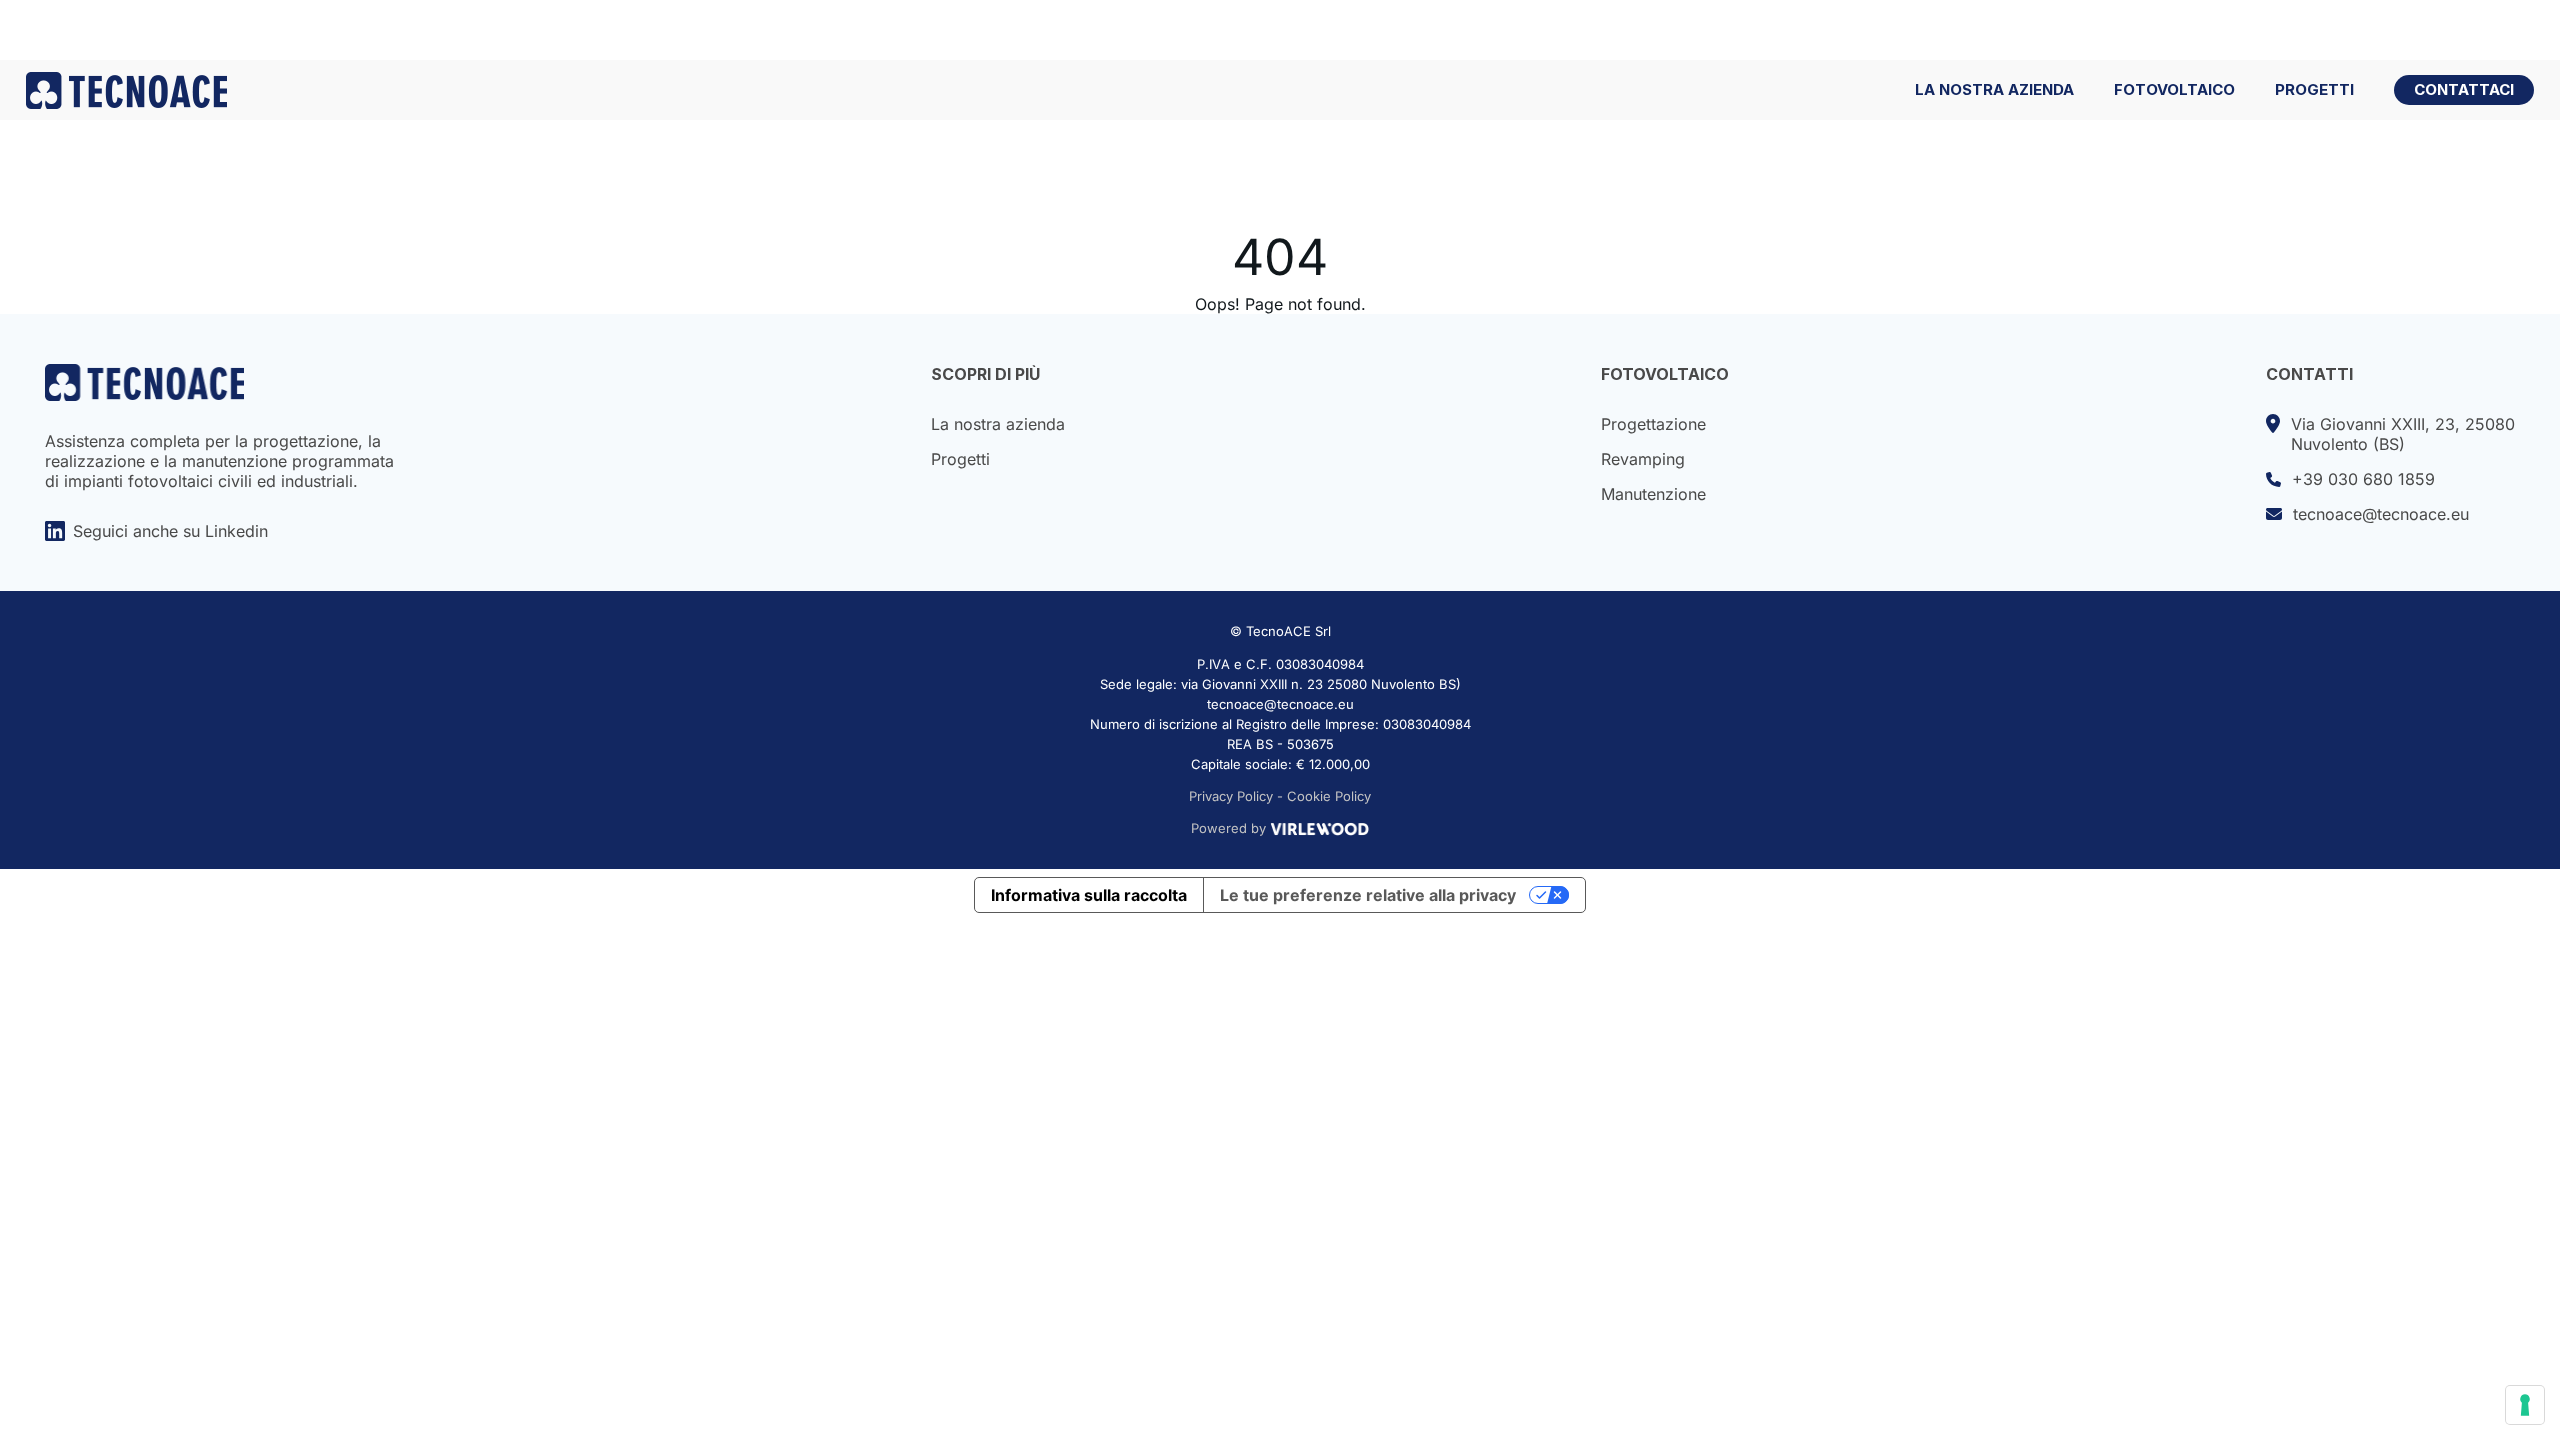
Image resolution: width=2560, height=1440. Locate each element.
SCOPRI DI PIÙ (985, 374)
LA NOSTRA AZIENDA (1994, 90)
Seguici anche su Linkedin (170, 531)
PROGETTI (2314, 90)
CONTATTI (2309, 374)
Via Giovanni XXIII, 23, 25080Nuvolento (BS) (2403, 434)
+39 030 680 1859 (2363, 479)
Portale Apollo (2223, 30)
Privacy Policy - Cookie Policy (1280, 796)
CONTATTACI (2464, 89)
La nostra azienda (998, 424)
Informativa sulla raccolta (1089, 895)
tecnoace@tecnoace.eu (2381, 514)
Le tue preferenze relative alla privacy (1368, 895)
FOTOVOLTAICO (2174, 90)
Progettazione (1653, 424)
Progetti (960, 459)
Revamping (1643, 459)
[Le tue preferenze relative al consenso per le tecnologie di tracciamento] (2525, 1405)
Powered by (1228, 828)
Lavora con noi (2396, 30)
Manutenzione (1653, 494)
